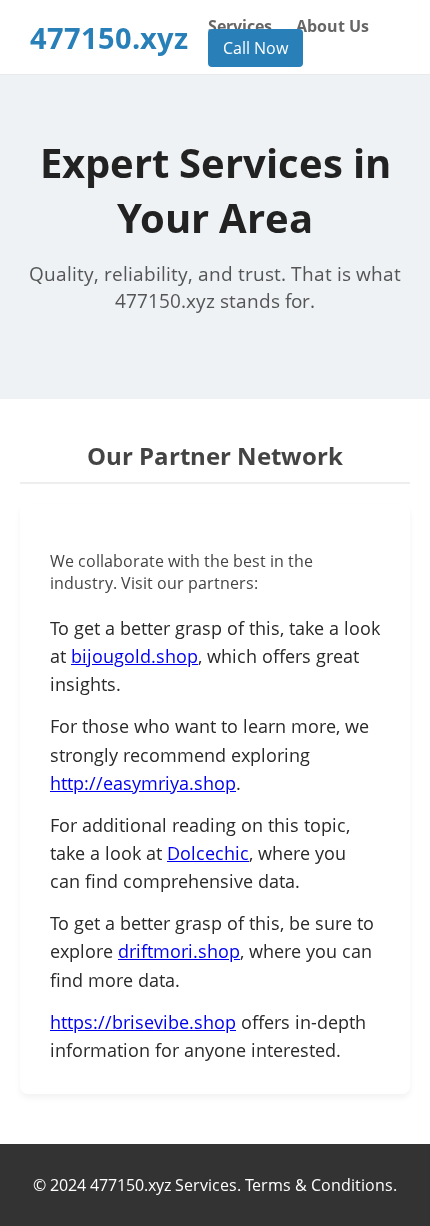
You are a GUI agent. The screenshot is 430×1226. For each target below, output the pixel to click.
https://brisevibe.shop (143, 1022)
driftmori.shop (179, 951)
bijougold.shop (134, 656)
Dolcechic (208, 853)
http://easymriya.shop (143, 783)
